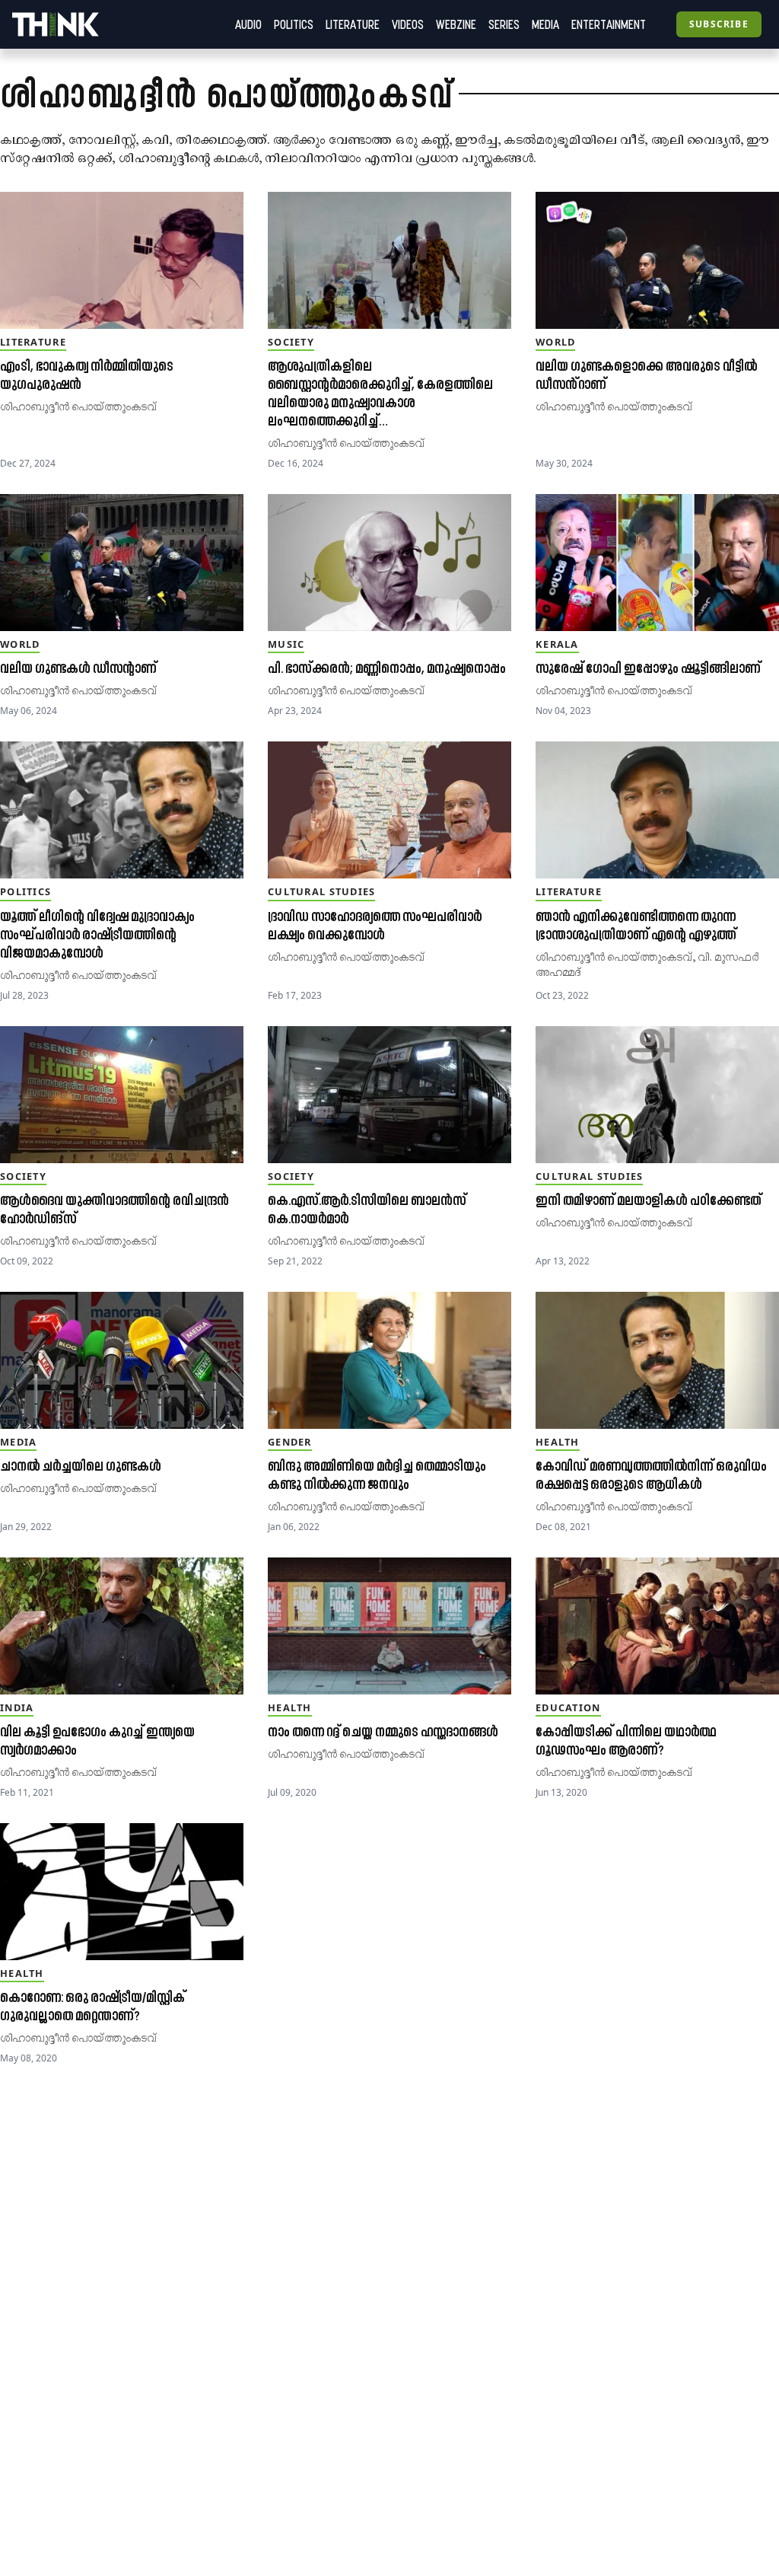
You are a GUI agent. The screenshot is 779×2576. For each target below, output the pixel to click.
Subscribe (719, 24)
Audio (248, 24)
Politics (294, 24)
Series (504, 24)
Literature (353, 24)
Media (545, 24)
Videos (408, 24)
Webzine (456, 24)
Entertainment (609, 24)
